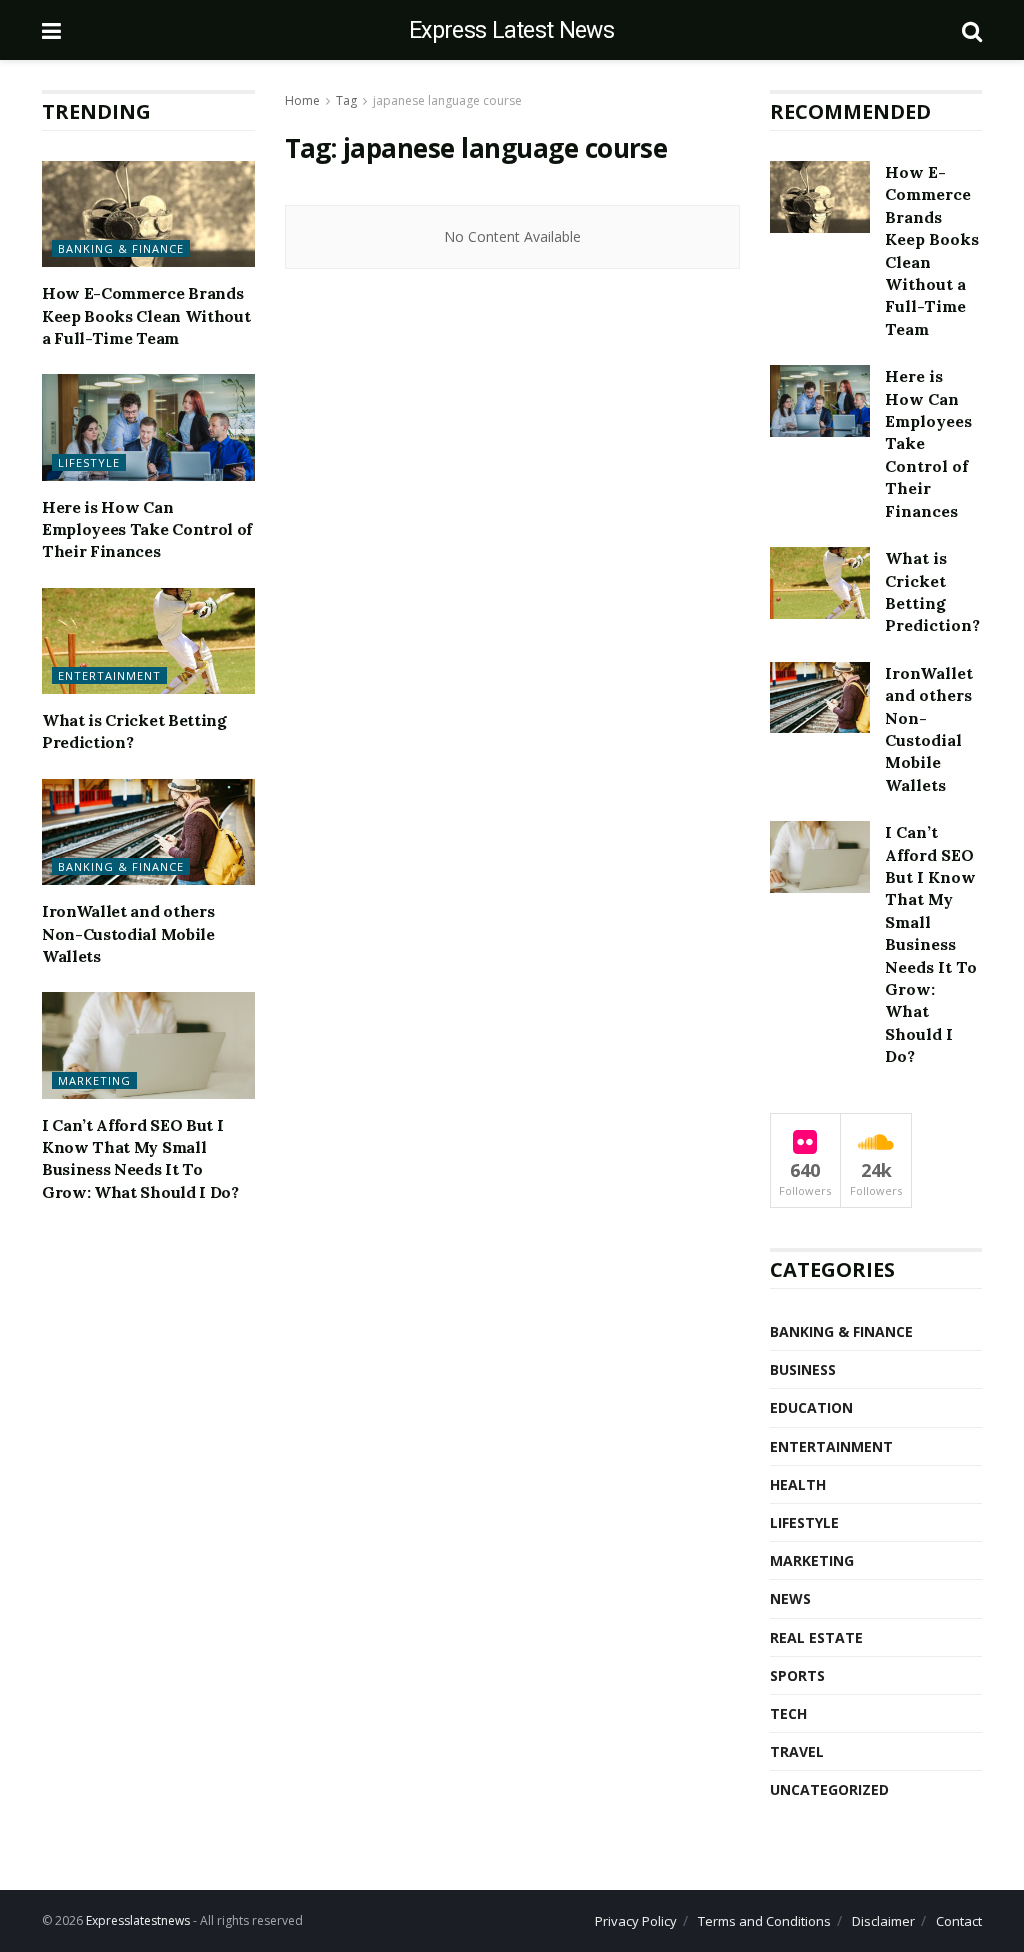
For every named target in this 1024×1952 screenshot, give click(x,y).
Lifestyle (89, 462)
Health (798, 1484)
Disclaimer (883, 1921)
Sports (797, 1675)
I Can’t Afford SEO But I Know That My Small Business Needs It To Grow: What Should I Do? (931, 944)
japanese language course (447, 100)
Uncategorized (829, 1789)
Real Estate (816, 1637)
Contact (959, 1921)
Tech (788, 1713)
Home (302, 100)
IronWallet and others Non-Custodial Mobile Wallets (128, 933)
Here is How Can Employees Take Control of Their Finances (147, 529)
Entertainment (109, 675)
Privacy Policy (636, 1921)
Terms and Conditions (764, 1921)
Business (803, 1369)
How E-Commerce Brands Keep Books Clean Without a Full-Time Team (146, 315)
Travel (797, 1751)
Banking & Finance (121, 248)
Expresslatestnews (138, 1920)
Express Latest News (511, 30)
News (790, 1598)
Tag (346, 100)
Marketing (94, 1080)
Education (811, 1407)
